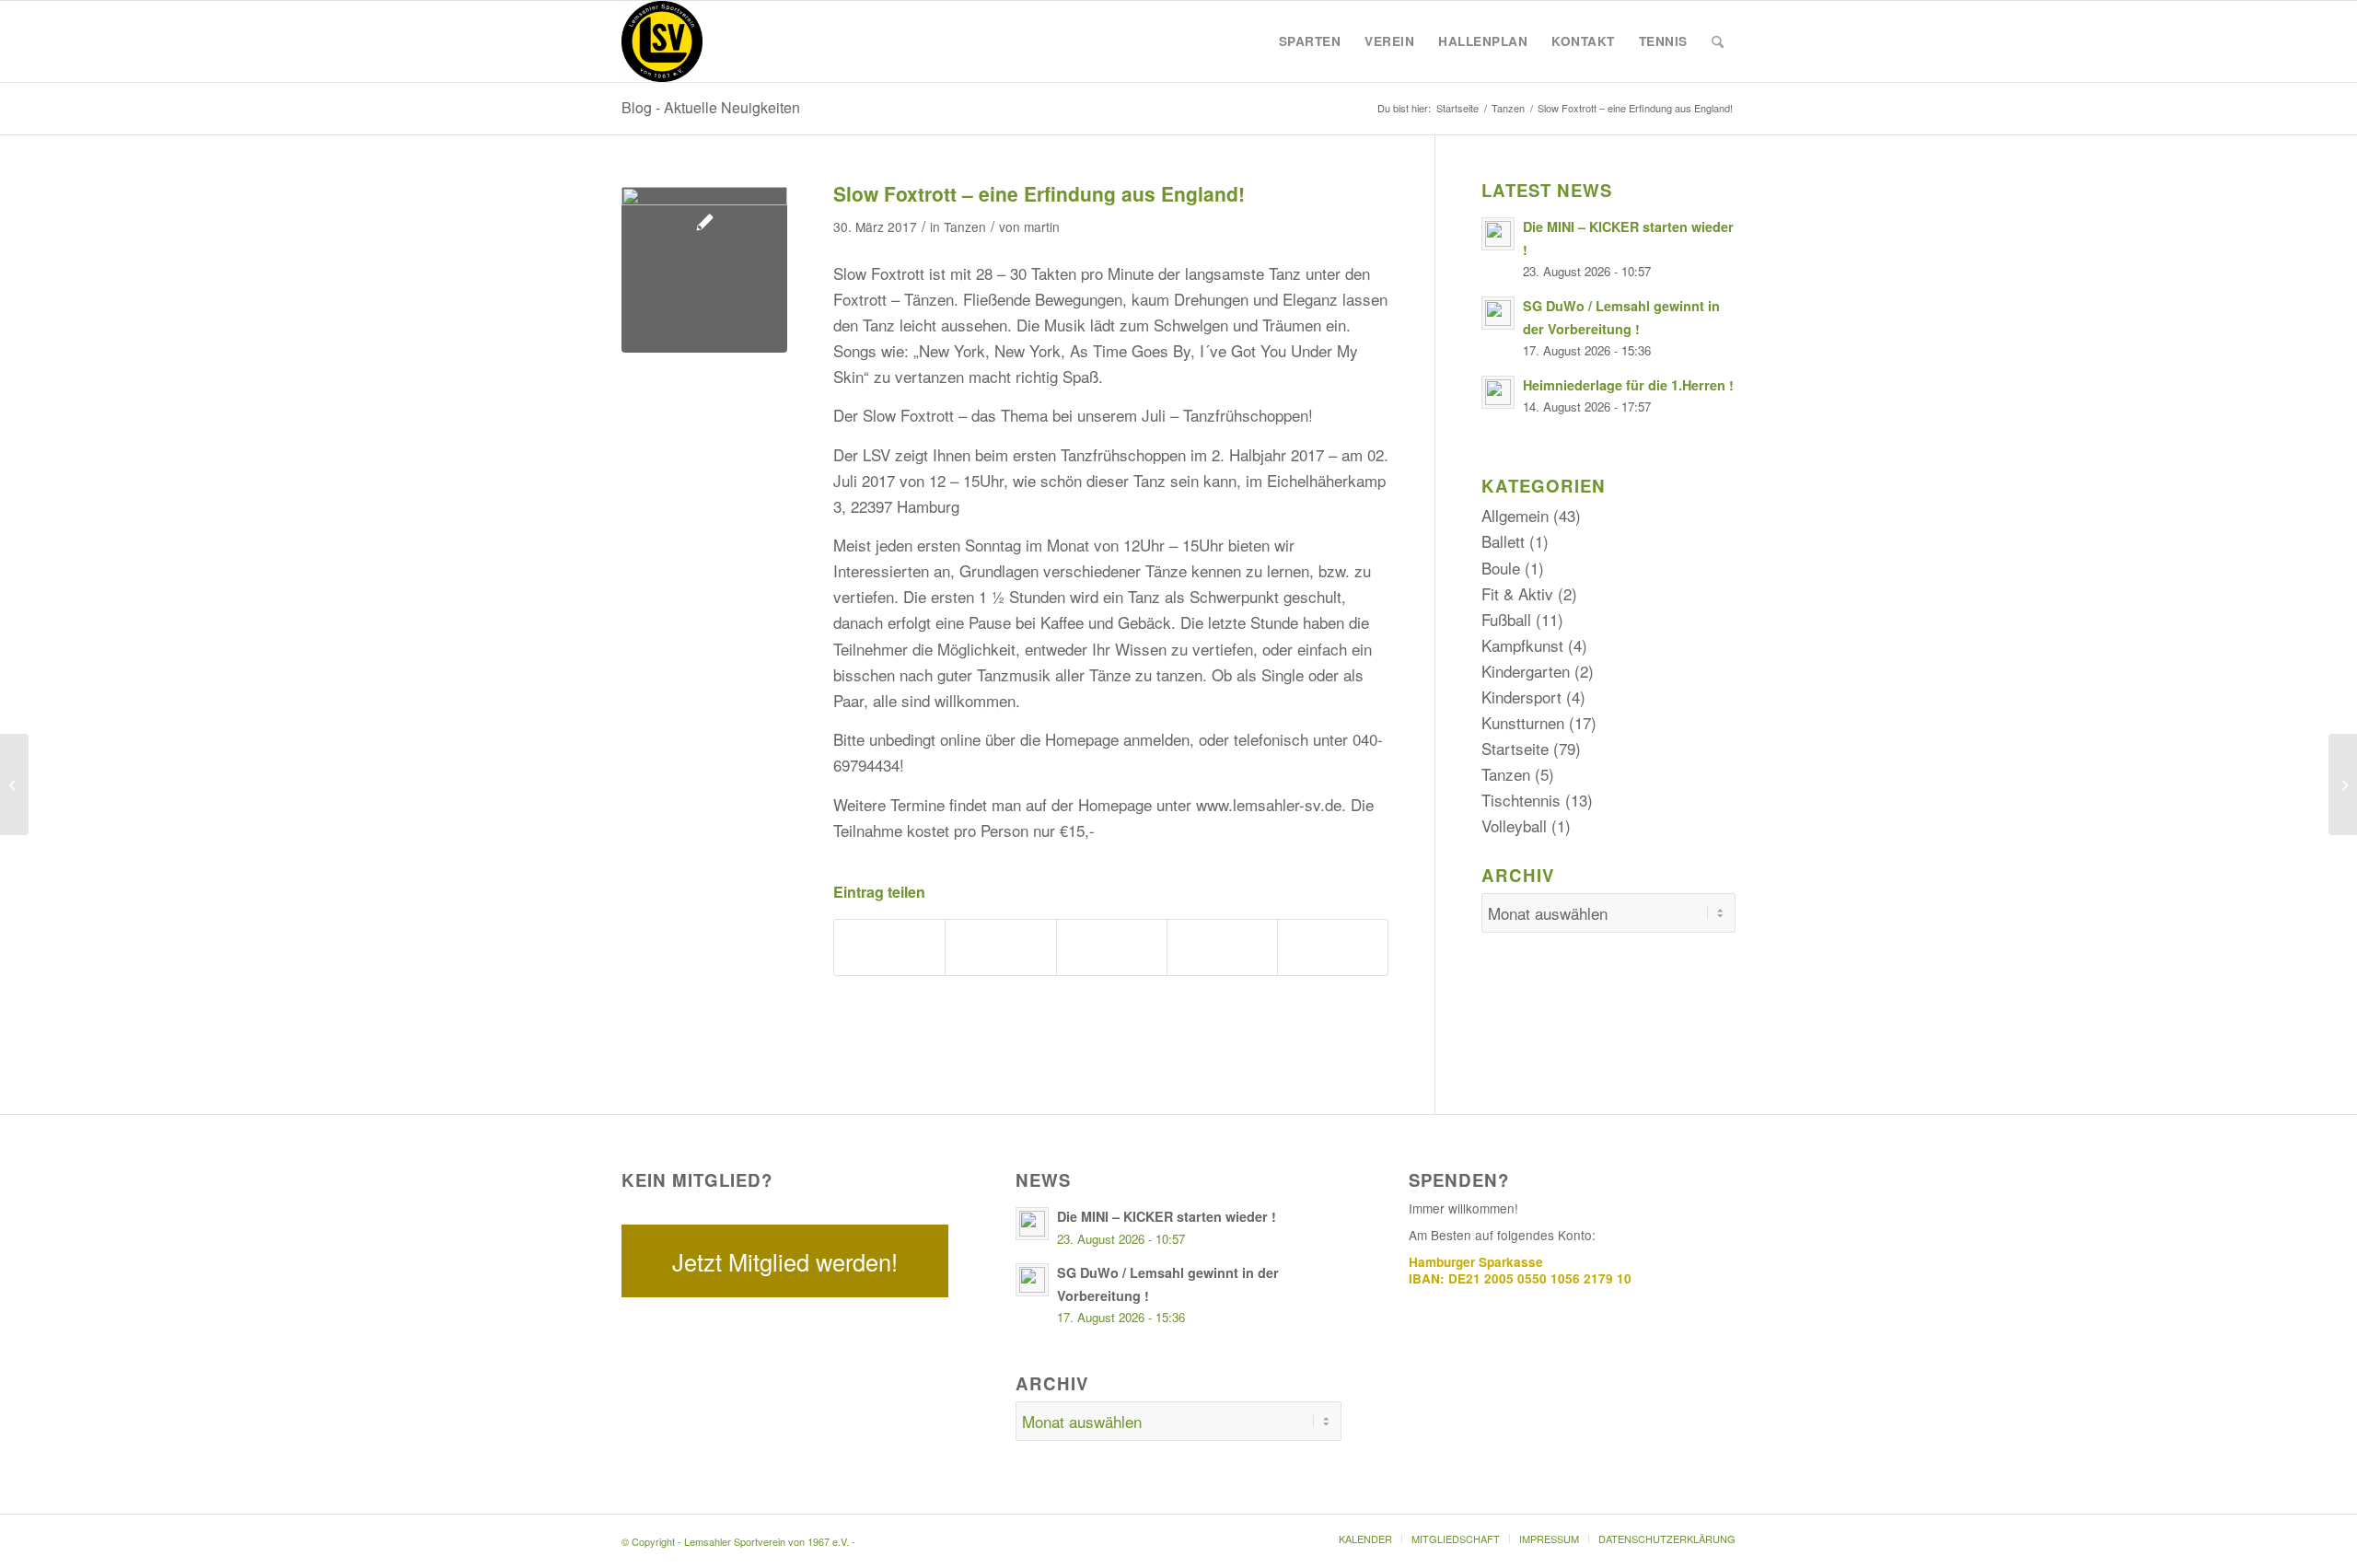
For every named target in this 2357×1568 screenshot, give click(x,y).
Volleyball (1514, 825)
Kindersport (1521, 697)
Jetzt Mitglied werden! (785, 1261)
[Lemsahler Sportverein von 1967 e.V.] (662, 41)
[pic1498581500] (704, 270)
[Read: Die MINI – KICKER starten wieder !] (1498, 234)
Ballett (1503, 541)
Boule (1501, 568)
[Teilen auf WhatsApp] (1000, 947)
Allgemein (1515, 515)
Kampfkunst (1522, 645)
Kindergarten (1526, 671)
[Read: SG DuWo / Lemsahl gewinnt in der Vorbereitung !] (1498, 313)
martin (1042, 226)
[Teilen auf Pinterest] (1112, 947)
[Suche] (1718, 41)
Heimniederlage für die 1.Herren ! (1628, 385)
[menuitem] (1310, 41)
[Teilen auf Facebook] (889, 947)
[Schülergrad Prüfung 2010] (14, 784)
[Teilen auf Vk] (1222, 947)
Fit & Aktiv (1517, 593)
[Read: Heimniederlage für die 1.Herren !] (1498, 392)
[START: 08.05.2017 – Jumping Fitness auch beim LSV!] (2343, 784)
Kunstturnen (1523, 722)
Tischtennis (1521, 800)
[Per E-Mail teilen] (1333, 947)
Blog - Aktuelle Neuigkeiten (711, 107)
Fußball (1506, 619)
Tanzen (965, 226)
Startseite (1515, 748)
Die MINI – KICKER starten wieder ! (1167, 1216)
